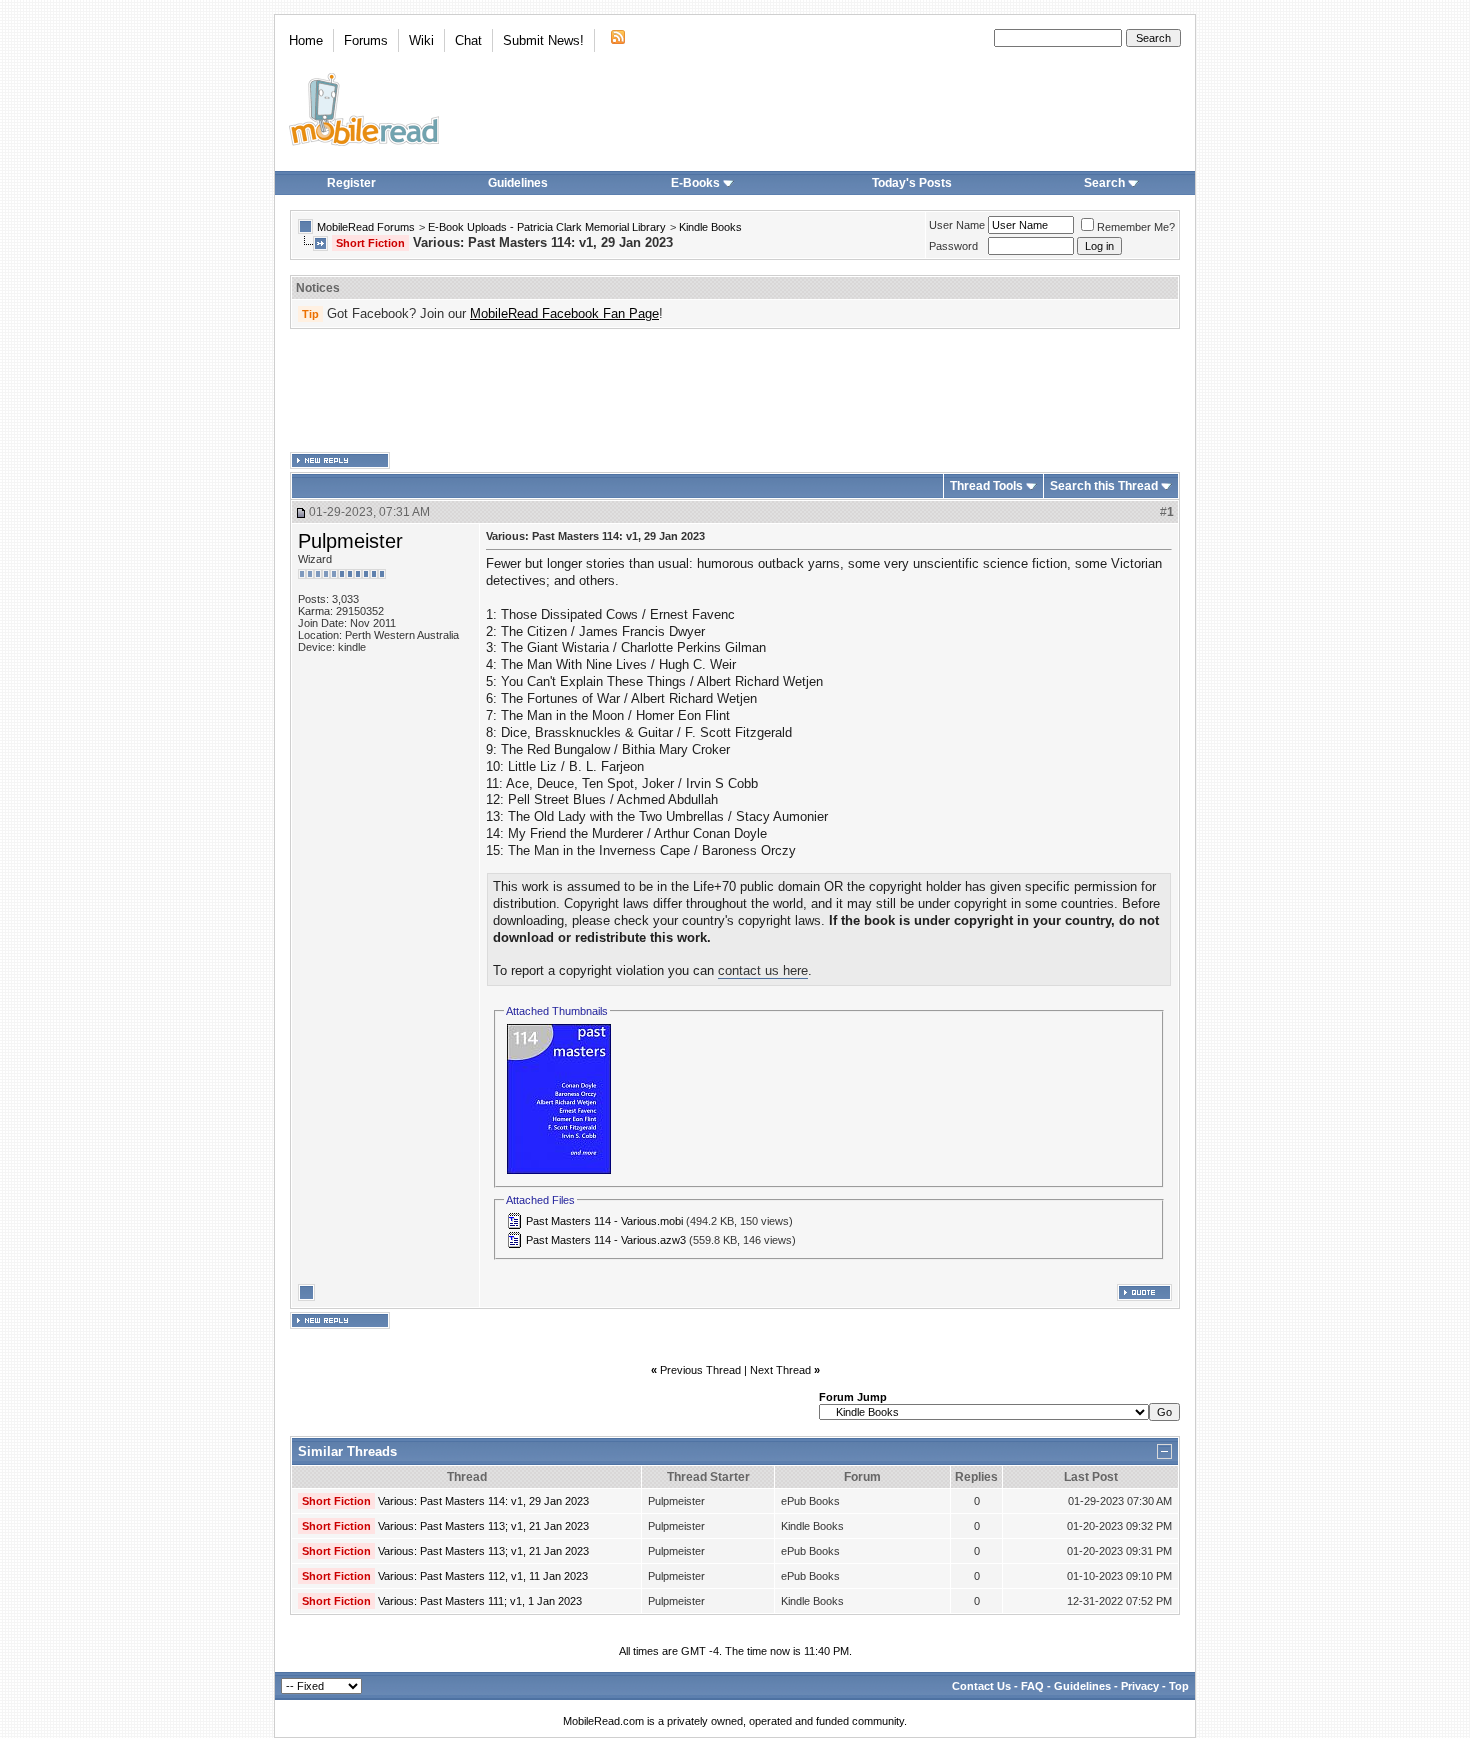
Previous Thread (700, 1370)
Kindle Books (710, 227)
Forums (366, 40)
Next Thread (780, 1370)
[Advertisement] (735, 391)
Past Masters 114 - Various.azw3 (606, 1240)
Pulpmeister (350, 541)
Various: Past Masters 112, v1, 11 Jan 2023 (483, 1576)
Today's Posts (912, 183)
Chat (468, 40)
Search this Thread (1104, 486)
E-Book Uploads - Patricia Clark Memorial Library (547, 227)
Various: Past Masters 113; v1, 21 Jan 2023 (483, 1526)
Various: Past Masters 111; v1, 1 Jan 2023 (480, 1601)
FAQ (1032, 1686)
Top (1179, 1686)
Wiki (421, 40)
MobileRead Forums (366, 227)
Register (351, 183)
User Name (957, 225)
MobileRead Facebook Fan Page (564, 313)
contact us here (763, 970)
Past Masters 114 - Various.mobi (604, 1221)
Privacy (1140, 1686)
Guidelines (518, 183)
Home (306, 40)
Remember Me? (1136, 227)
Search (1104, 183)
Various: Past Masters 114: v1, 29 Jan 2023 (483, 1501)
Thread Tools (986, 486)
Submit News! (543, 40)
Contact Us (981, 1686)
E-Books (695, 183)
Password (953, 246)
